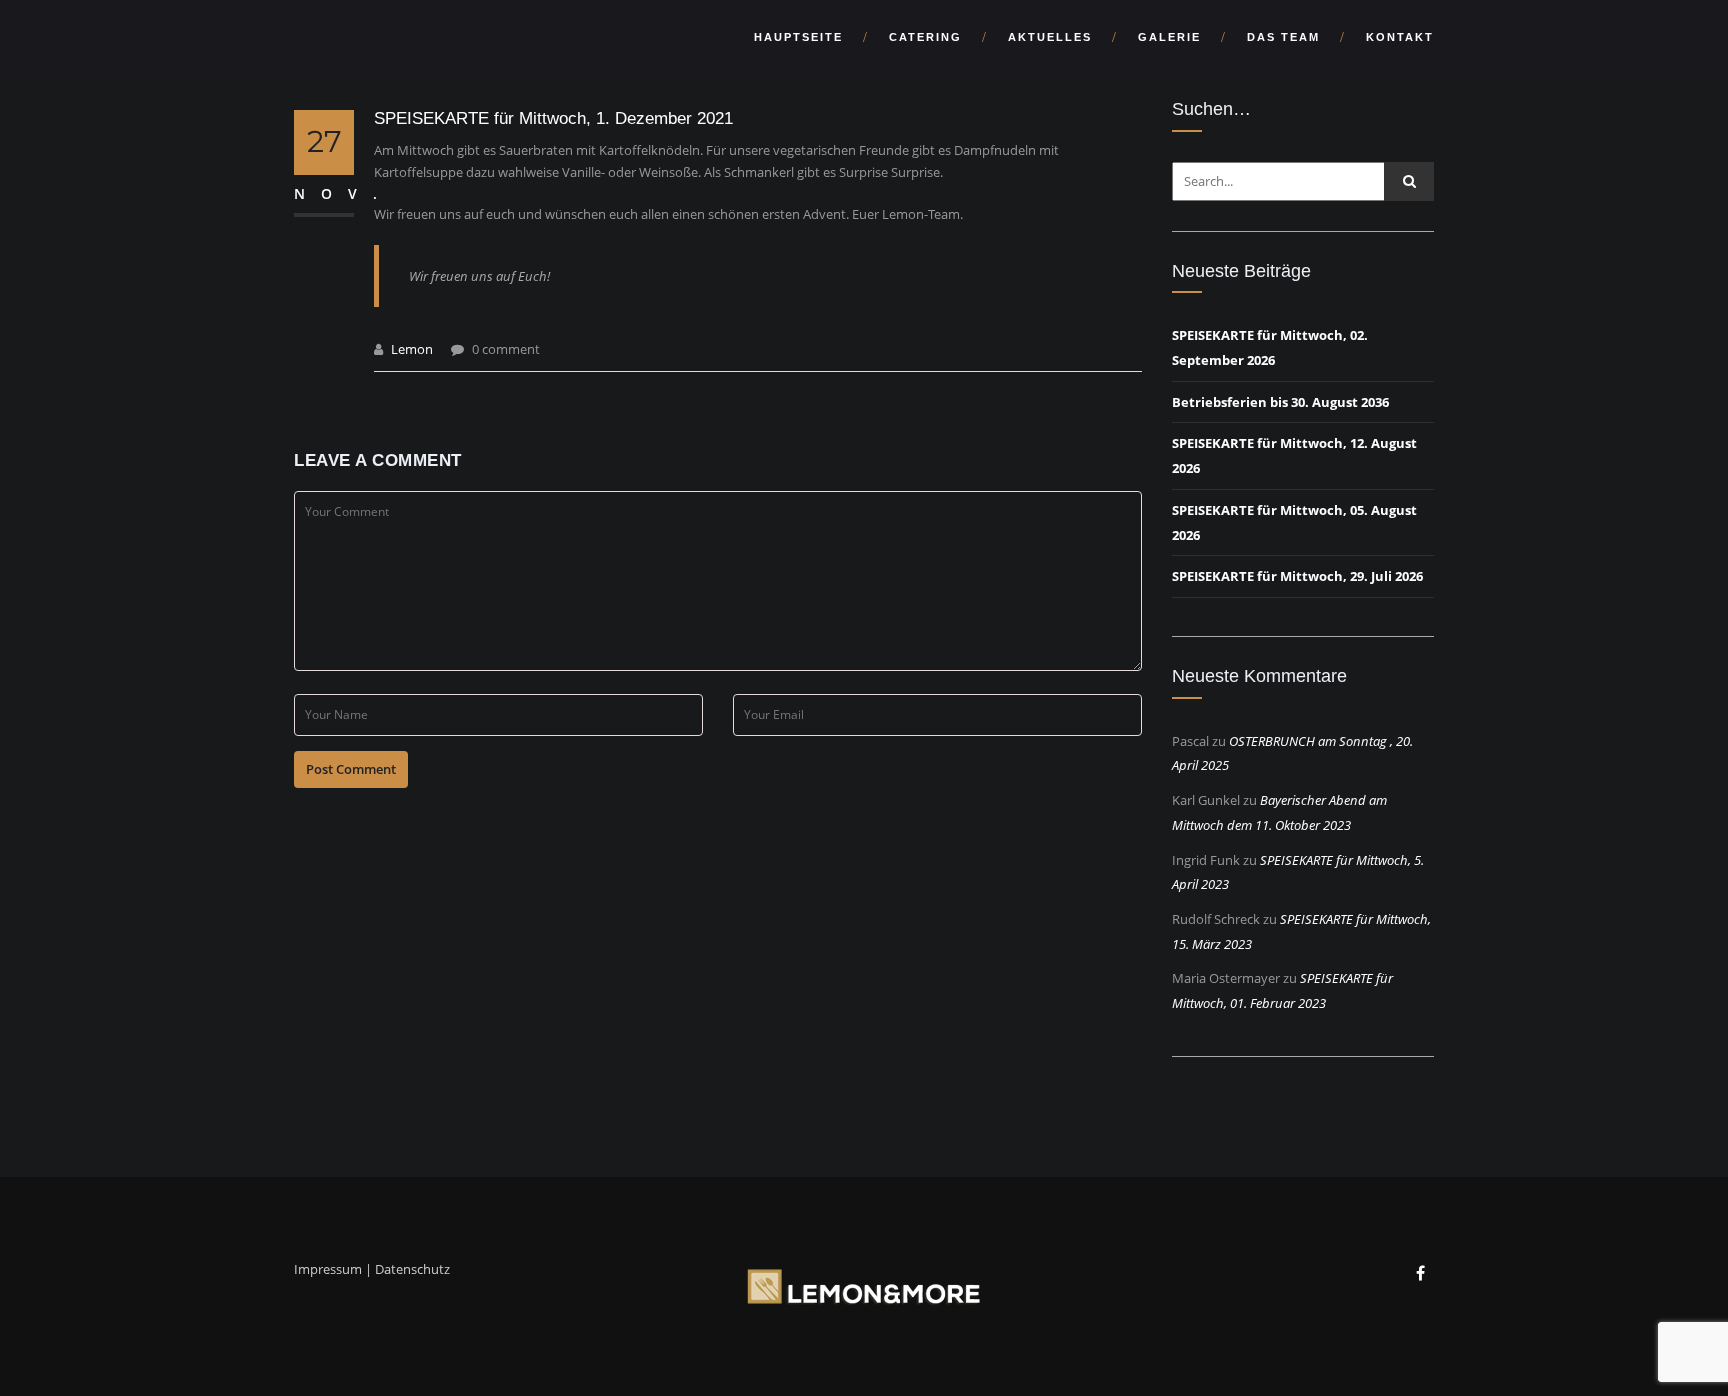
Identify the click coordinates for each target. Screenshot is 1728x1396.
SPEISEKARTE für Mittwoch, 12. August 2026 (1294, 455)
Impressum (328, 1269)
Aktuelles (1050, 37)
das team (1283, 37)
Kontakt (1400, 37)
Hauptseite (798, 37)
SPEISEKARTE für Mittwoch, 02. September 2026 (1270, 347)
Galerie (1169, 37)
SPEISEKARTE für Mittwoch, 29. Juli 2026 (1297, 576)
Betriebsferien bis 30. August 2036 (1280, 402)
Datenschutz (412, 1269)
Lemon (412, 349)
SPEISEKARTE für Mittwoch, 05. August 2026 (1294, 522)
